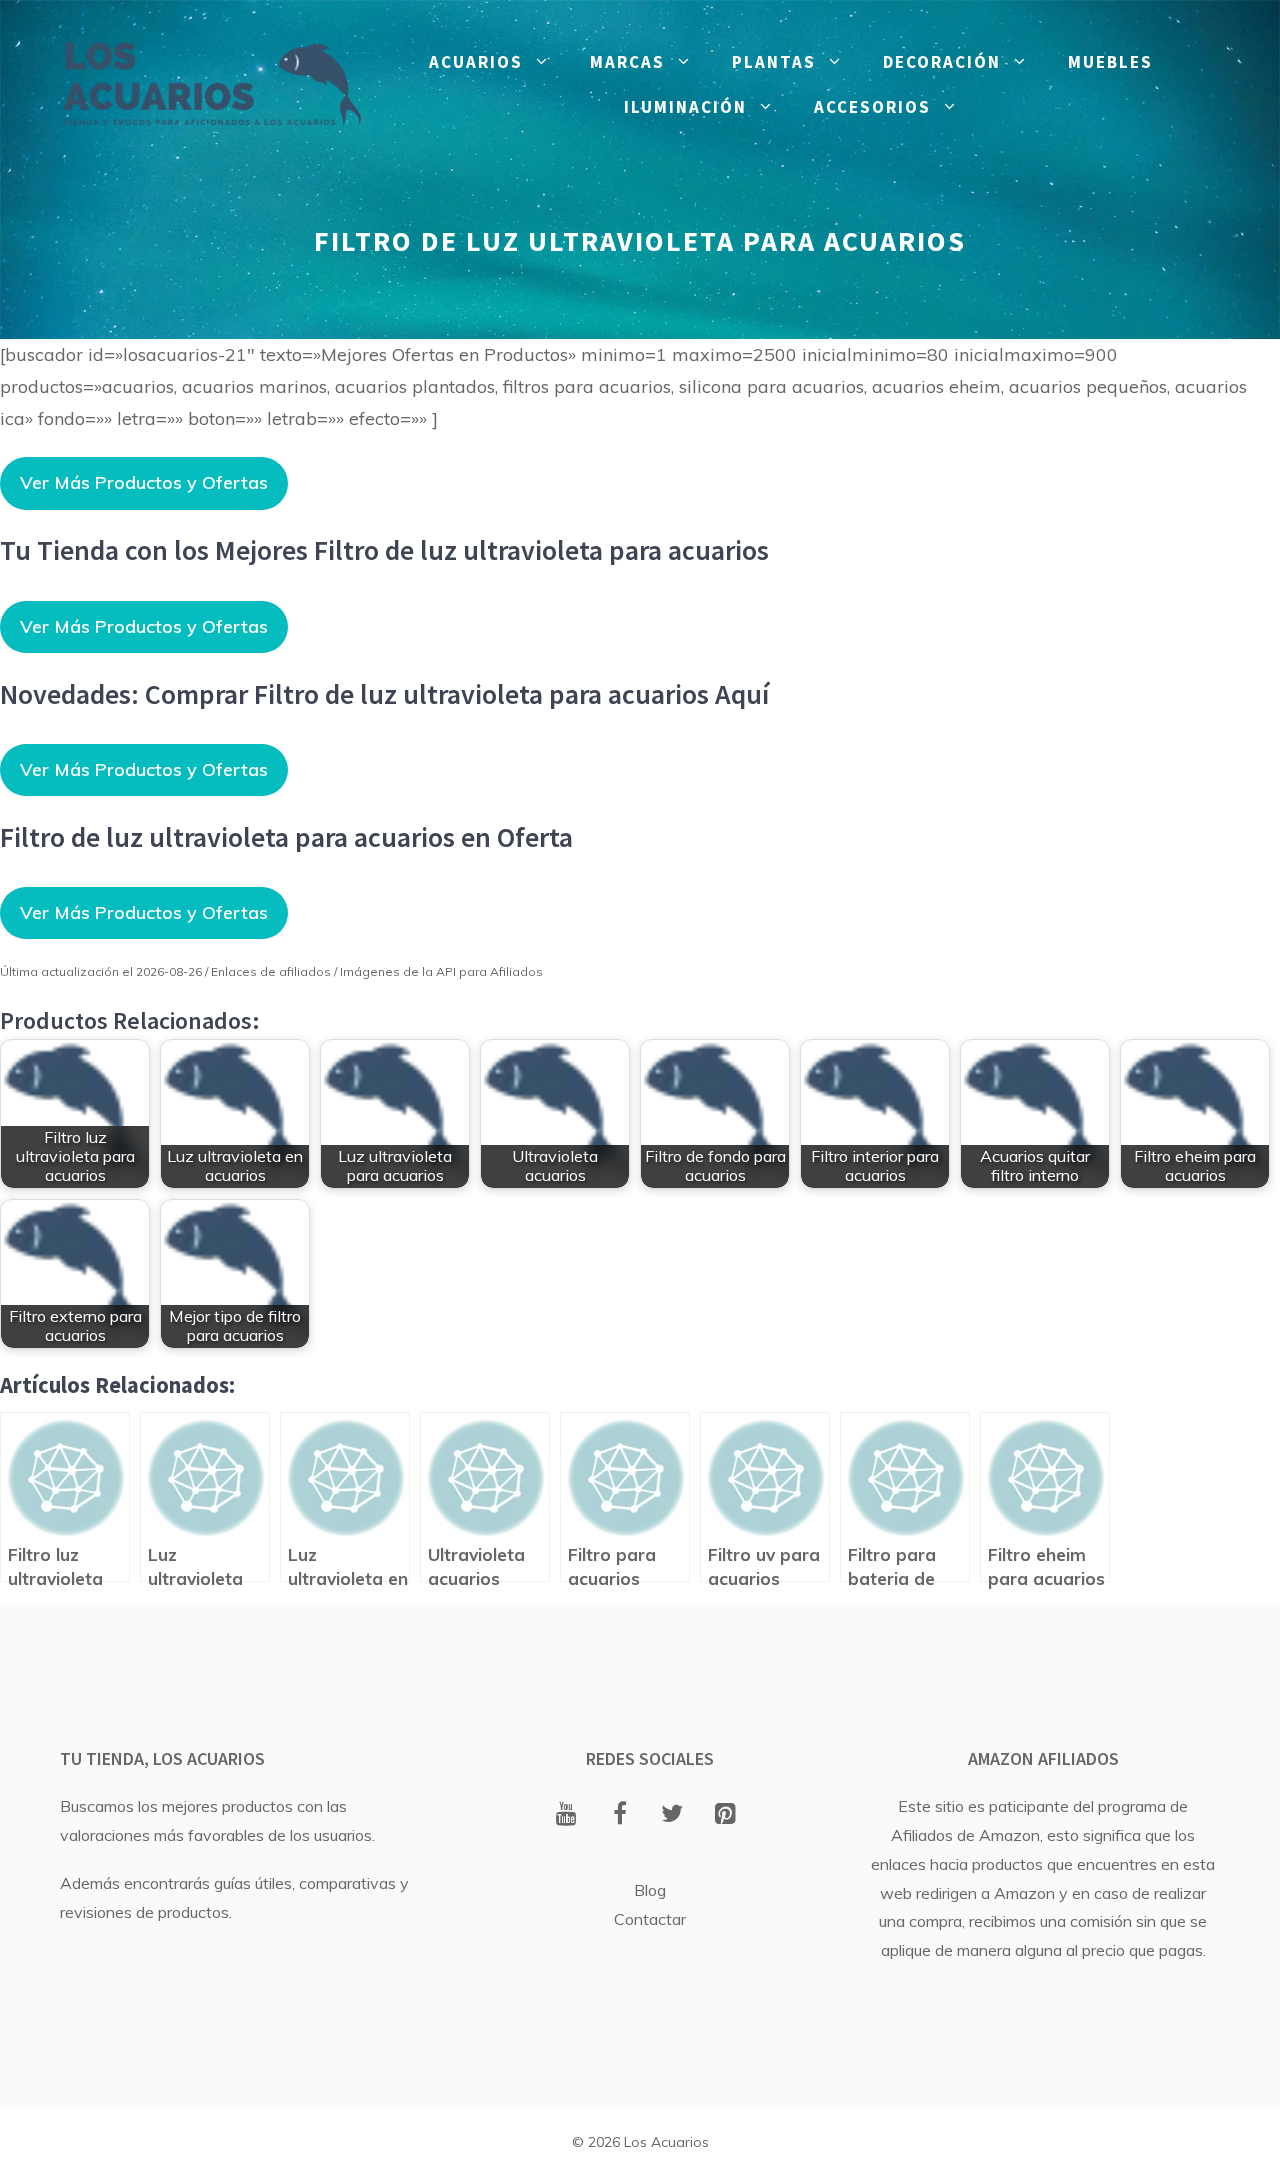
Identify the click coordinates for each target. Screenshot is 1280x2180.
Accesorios (872, 107)
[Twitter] (672, 1815)
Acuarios (476, 62)
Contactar (650, 1919)
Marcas (627, 62)
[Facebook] (619, 1815)
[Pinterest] (725, 1815)
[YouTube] (566, 1815)
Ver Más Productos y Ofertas (144, 482)
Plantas (774, 62)
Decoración (942, 62)
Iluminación (685, 107)
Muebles (1110, 62)
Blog (650, 1890)
